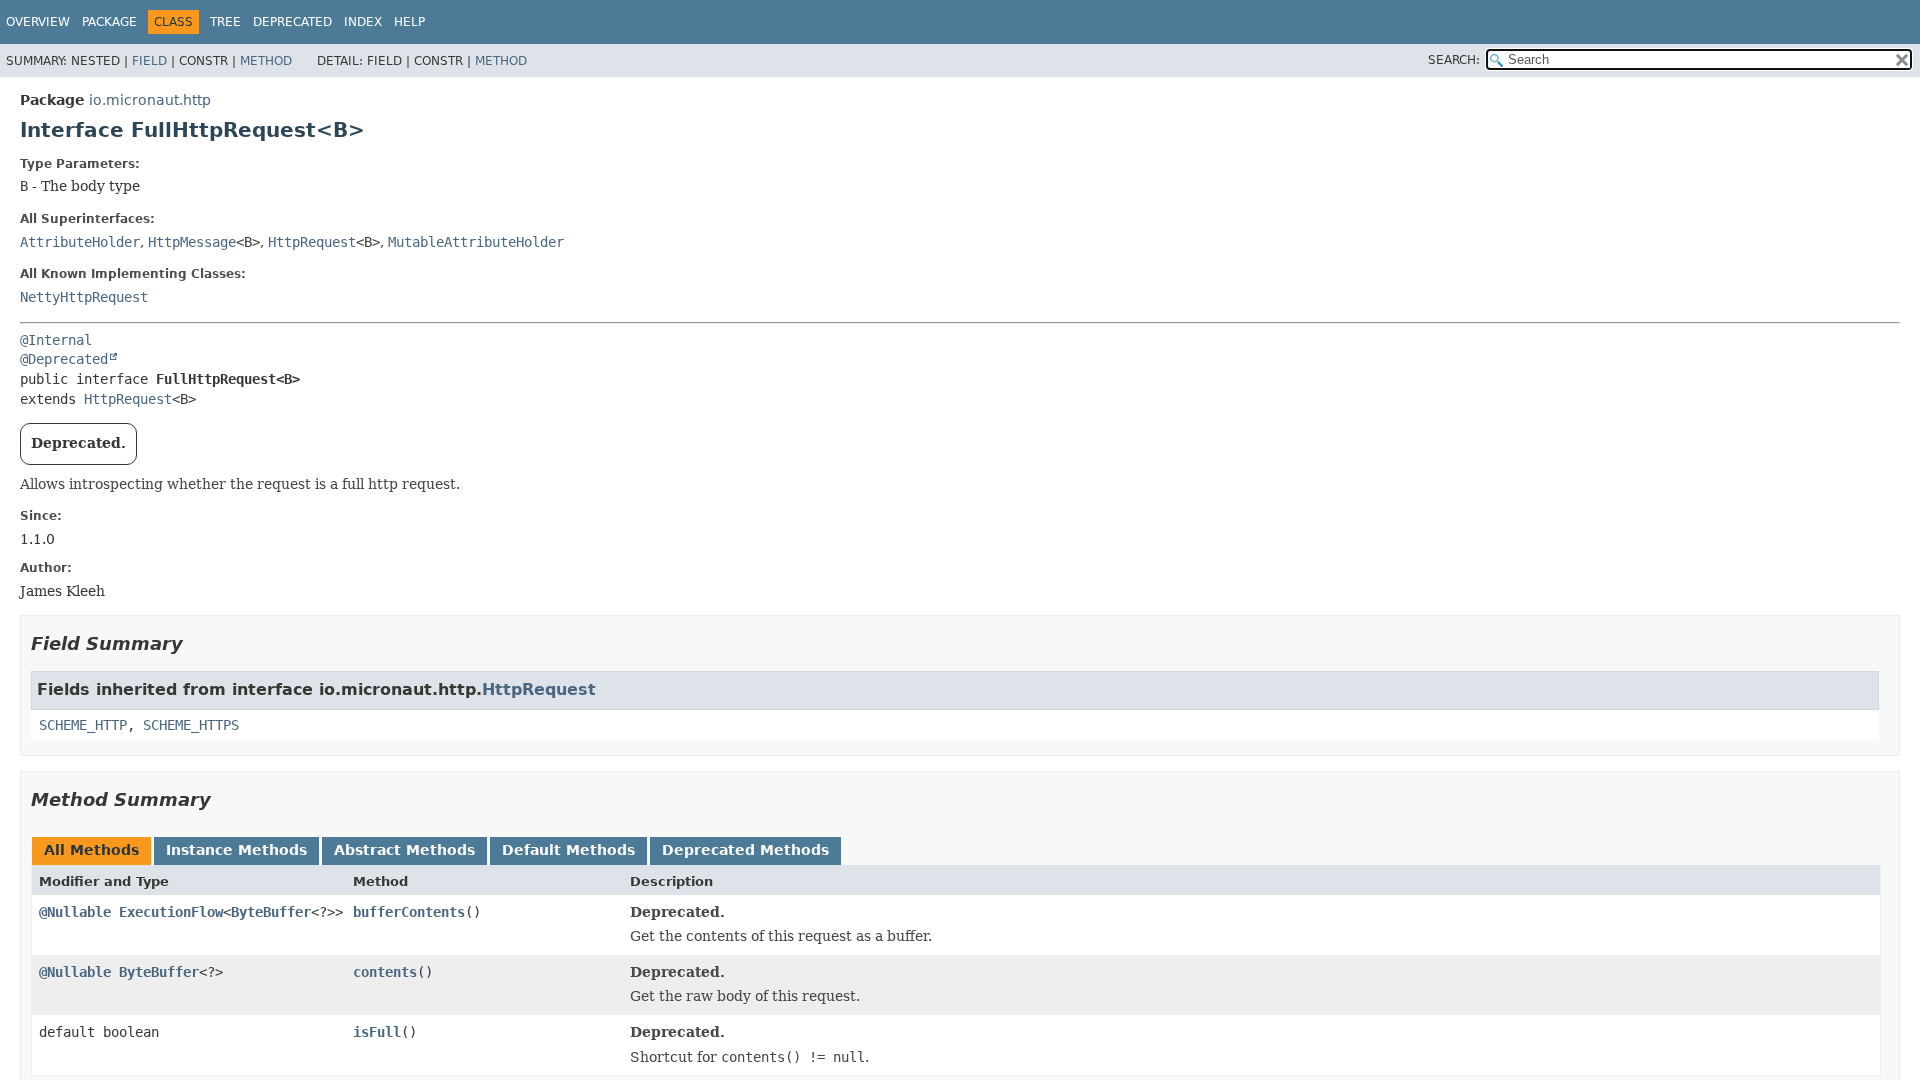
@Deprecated (64, 359)
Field (149, 61)
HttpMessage (192, 242)
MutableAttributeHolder (476, 242)
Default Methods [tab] (568, 850)
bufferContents (409, 912)
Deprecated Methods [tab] (745, 850)
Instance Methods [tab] (236, 850)
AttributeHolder (80, 242)
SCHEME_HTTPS (191, 725)
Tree (225, 22)
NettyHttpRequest (84, 297)
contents (385, 972)
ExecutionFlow (171, 912)
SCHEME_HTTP (83, 725)
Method (266, 61)
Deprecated (292, 22)
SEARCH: (1454, 60)
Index (363, 22)
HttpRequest (312, 242)
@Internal (56, 340)
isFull (377, 1032)
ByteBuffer (271, 912)
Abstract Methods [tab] (404, 850)
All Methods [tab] (91, 850)
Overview (38, 22)
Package (109, 22)
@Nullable (75, 912)
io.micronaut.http (150, 100)
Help (409, 22)
